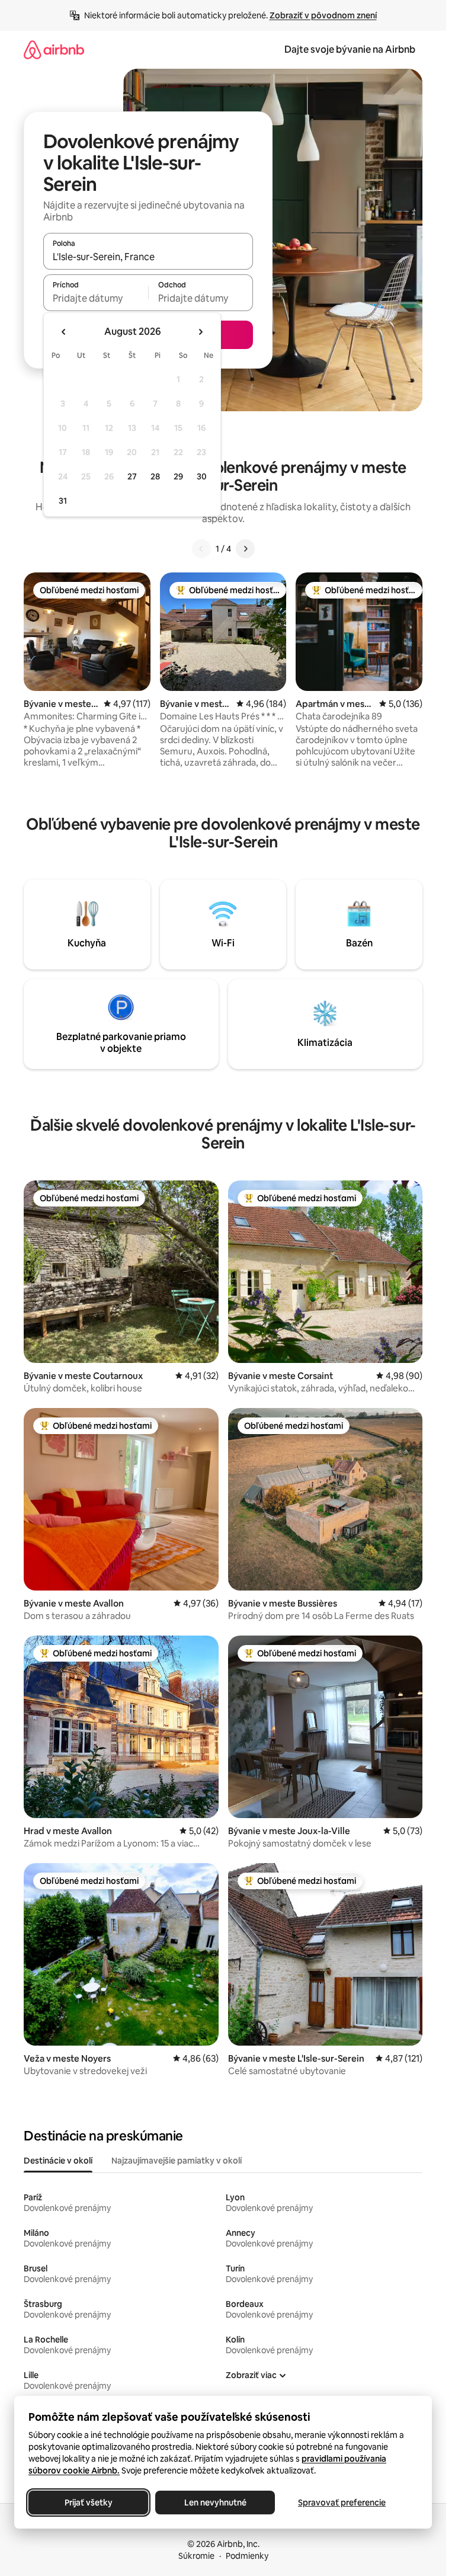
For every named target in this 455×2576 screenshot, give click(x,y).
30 (202, 476)
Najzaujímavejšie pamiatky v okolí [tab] (177, 2161)
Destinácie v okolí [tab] (58, 2161)
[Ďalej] (245, 549)
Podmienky (247, 2556)
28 (155, 476)
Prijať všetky (89, 2503)
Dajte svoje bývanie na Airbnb (350, 49)
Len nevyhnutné (215, 2503)
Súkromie (196, 2556)
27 (132, 476)
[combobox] (148, 257)
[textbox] (96, 298)
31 (63, 501)
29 (178, 476)
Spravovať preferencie (342, 2503)
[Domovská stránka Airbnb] (54, 49)
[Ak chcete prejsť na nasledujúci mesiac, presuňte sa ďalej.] (200, 332)
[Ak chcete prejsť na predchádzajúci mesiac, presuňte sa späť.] (64, 332)
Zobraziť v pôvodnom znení (323, 15)
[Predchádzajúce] (201, 549)
